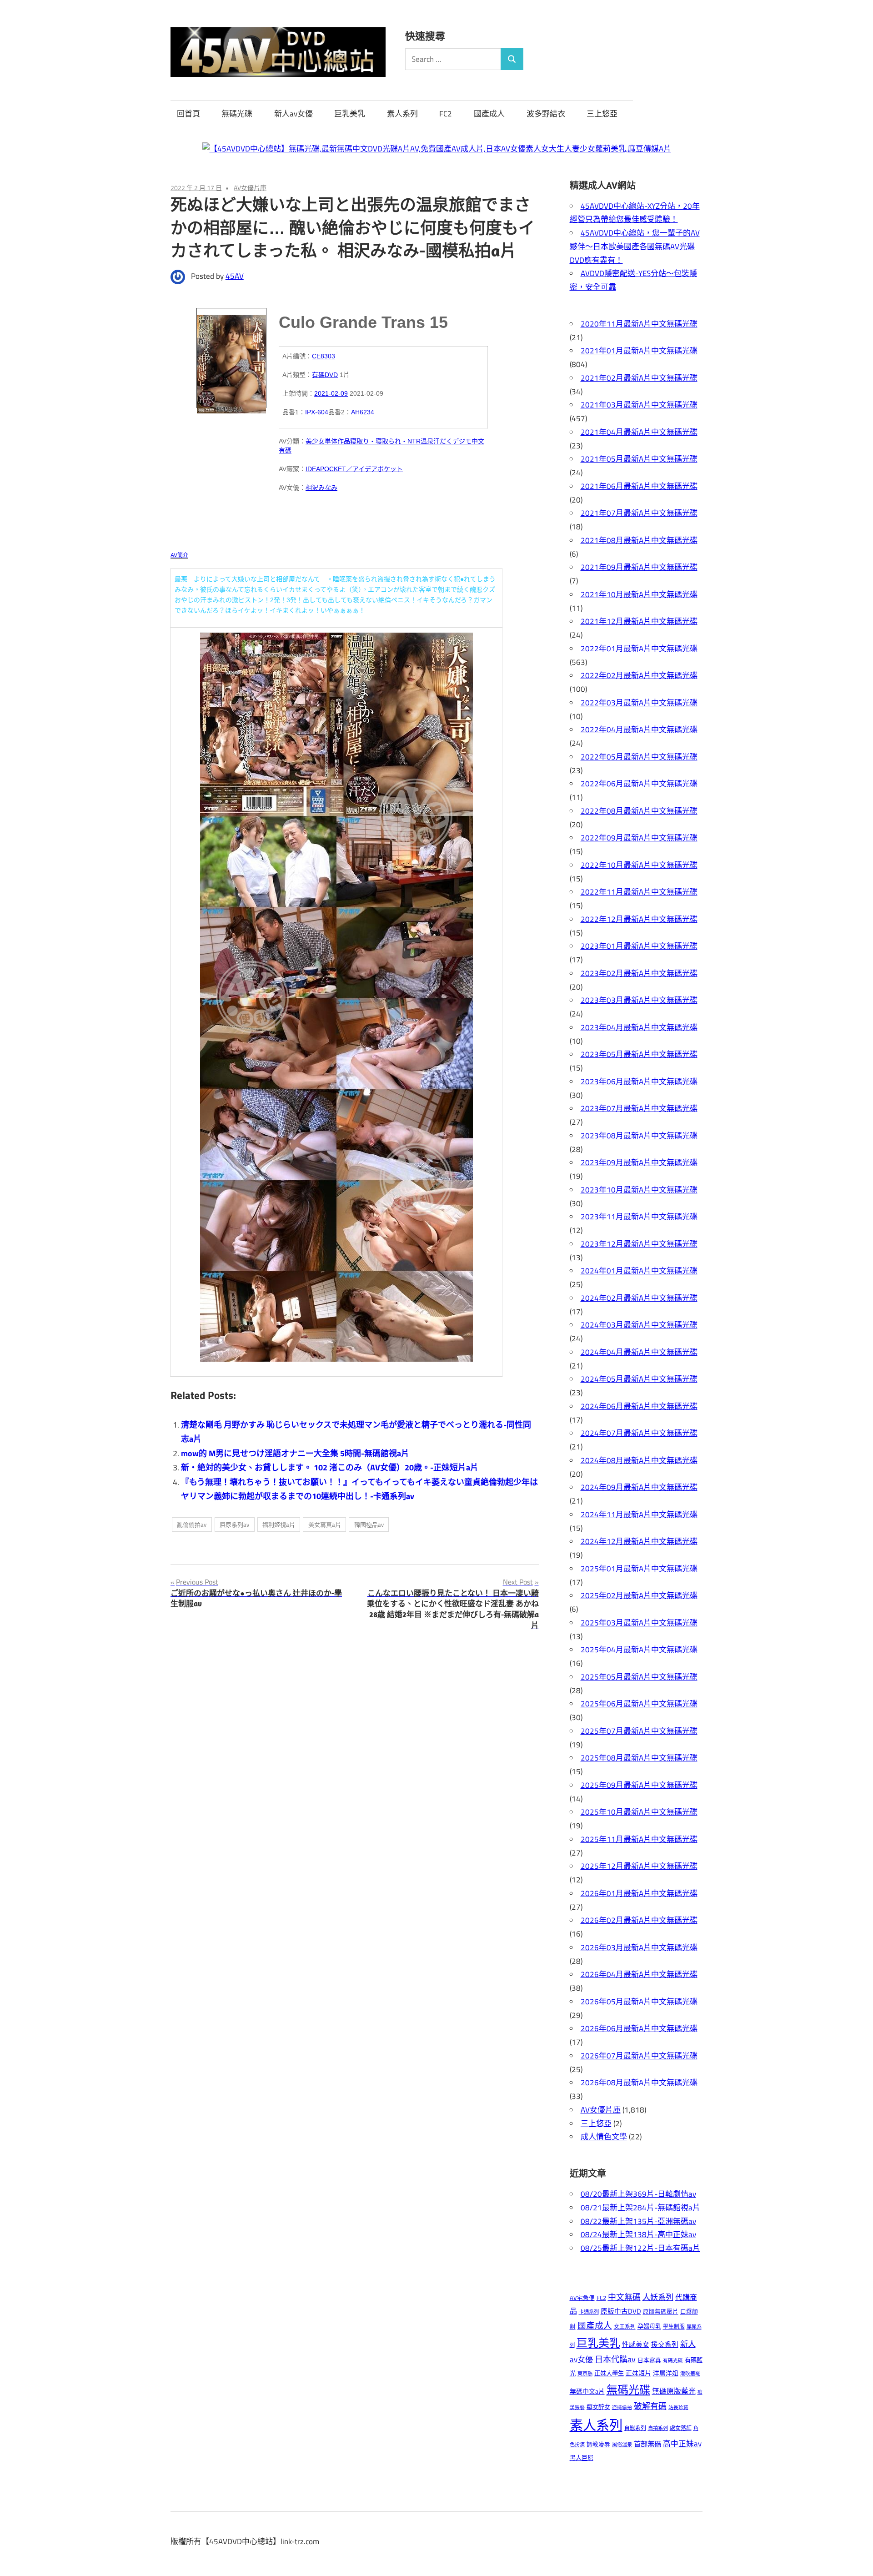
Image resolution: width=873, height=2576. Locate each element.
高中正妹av (682, 2443)
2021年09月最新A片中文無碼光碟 (639, 567)
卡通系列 (589, 2312)
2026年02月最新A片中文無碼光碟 (639, 1920)
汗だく (443, 441)
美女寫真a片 (325, 1524)
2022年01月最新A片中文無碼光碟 (639, 649)
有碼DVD (325, 375)
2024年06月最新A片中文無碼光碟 (639, 1406)
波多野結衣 (546, 114)
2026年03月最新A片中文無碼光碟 (639, 1947)
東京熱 (585, 2373)
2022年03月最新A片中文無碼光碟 (639, 703)
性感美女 (636, 2344)
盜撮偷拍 (622, 2407)
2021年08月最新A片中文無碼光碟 (639, 540)
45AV (235, 276)
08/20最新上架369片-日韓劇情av (638, 2194)
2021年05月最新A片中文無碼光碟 (639, 459)
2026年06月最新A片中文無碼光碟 (639, 2028)
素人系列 (402, 114)
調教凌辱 (598, 2444)
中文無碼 (624, 2297)
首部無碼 (647, 2444)
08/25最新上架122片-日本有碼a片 (640, 2248)
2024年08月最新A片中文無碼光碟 (639, 1460)
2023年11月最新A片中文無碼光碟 (639, 1217)
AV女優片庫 (250, 188)
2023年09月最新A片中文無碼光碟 (639, 1162)
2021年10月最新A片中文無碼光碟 (639, 594)
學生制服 (674, 2327)
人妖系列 (658, 2297)
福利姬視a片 (279, 1524)
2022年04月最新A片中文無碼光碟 (639, 730)
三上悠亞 (602, 114)
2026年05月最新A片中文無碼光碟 (639, 2002)
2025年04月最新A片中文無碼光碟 (639, 1650)
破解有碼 (650, 2406)
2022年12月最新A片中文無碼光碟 (639, 919)
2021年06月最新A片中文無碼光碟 (639, 486)
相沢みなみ (321, 488)
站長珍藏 (678, 2407)
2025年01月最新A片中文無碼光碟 (639, 1569)
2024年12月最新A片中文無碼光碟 (639, 1541)
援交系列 (665, 2344)
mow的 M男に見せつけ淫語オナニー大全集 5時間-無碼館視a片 (295, 1453)
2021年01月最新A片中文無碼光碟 (639, 351)
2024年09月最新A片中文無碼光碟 (639, 1487)
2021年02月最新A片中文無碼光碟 (639, 378)
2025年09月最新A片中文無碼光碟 (639, 1785)
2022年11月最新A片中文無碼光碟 (639, 892)
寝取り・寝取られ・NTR (385, 441)
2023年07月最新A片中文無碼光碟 (639, 1108)
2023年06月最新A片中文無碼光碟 (639, 1082)
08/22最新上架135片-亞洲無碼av (638, 2221)
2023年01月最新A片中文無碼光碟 (639, 946)
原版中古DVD (621, 2311)
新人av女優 (294, 114)
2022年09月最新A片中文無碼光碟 (639, 838)
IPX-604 (317, 412)
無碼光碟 (237, 114)
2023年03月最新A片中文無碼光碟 (639, 1000)
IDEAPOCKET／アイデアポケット (354, 469)
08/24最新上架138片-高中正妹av (638, 2234)
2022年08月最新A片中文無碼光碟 (639, 811)
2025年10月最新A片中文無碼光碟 (639, 1812)
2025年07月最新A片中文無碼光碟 (639, 1731)
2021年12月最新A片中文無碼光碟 (639, 621)
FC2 (446, 114)
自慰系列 (635, 2428)
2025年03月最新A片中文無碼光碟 (639, 1623)
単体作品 (337, 441)
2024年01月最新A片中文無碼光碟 (639, 1271)
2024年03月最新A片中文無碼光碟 (639, 1325)
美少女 (315, 441)
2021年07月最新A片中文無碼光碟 (639, 513)
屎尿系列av (234, 1524)
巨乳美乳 (350, 114)
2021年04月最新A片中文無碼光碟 (639, 432)
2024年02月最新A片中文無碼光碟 (639, 1298)
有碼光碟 (673, 2360)
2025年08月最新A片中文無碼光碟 (639, 1758)
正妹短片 (638, 2373)
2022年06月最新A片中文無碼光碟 (639, 784)
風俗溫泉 (622, 2444)
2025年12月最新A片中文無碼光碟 (639, 1866)
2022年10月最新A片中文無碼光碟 (639, 865)
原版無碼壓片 (661, 2312)
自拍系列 (658, 2428)
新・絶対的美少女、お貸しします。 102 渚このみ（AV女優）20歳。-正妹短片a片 (330, 1467)
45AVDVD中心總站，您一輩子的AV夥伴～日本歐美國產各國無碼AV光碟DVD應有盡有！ (635, 247)
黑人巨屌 (582, 2458)
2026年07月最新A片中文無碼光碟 (639, 2056)
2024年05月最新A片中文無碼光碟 (639, 1379)
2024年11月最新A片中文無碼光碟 (639, 1514)
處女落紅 (681, 2428)
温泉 (427, 441)
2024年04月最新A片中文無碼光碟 (639, 1352)
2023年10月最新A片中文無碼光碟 (639, 1190)
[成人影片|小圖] (231, 358)
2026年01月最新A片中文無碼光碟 (639, 1893)
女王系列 (625, 2327)
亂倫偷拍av (192, 1524)
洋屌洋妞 (666, 2373)
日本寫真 (649, 2360)
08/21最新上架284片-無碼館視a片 (640, 2208)
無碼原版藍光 (674, 2391)
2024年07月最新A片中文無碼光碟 (639, 1433)
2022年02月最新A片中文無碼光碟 (639, 675)
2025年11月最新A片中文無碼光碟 (639, 1839)
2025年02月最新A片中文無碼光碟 (639, 1595)
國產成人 (489, 114)
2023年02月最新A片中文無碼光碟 (639, 973)
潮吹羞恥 (690, 2373)
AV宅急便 (582, 2298)
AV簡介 (179, 555)
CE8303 (324, 356)
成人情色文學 (604, 2137)
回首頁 (188, 114)
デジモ (462, 441)
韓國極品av (369, 1524)
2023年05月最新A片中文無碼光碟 (639, 1054)
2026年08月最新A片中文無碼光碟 (639, 2083)
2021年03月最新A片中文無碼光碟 (639, 405)
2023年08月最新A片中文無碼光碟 (639, 1136)
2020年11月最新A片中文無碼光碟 (639, 324)
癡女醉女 (598, 2407)
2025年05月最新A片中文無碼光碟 (639, 1677)
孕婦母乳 (649, 2326)
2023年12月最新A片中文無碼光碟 (639, 1244)
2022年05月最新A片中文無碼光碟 (639, 757)
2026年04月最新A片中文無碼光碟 (639, 1974)
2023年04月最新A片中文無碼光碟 (639, 1027)
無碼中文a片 (587, 2391)
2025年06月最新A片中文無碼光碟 (639, 1704)
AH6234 (363, 412)
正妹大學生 (609, 2373)
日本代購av (615, 2359)
